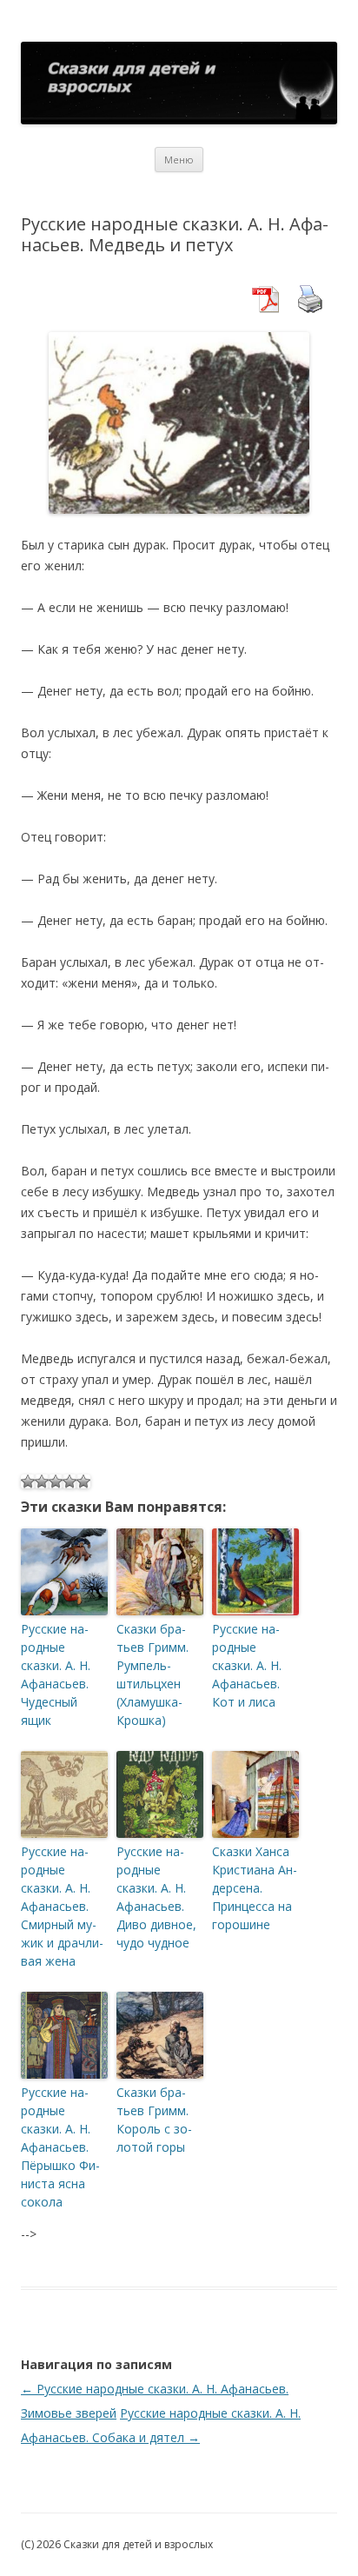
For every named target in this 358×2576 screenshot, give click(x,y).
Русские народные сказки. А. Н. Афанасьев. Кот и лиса (247, 1665)
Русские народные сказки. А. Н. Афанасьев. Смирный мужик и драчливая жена (62, 1906)
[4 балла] (70, 1481)
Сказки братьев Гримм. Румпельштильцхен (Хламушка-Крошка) (152, 1674)
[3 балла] (56, 1481)
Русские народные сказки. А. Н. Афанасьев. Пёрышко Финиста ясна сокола (60, 2147)
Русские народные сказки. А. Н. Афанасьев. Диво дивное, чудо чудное (156, 1897)
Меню (179, 160)
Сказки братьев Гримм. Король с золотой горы (154, 2120)
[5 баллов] (83, 1481)
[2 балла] (42, 1481)
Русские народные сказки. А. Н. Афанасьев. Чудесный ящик (56, 1674)
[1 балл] (28, 1481)
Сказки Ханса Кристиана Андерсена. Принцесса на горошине (255, 1888)
